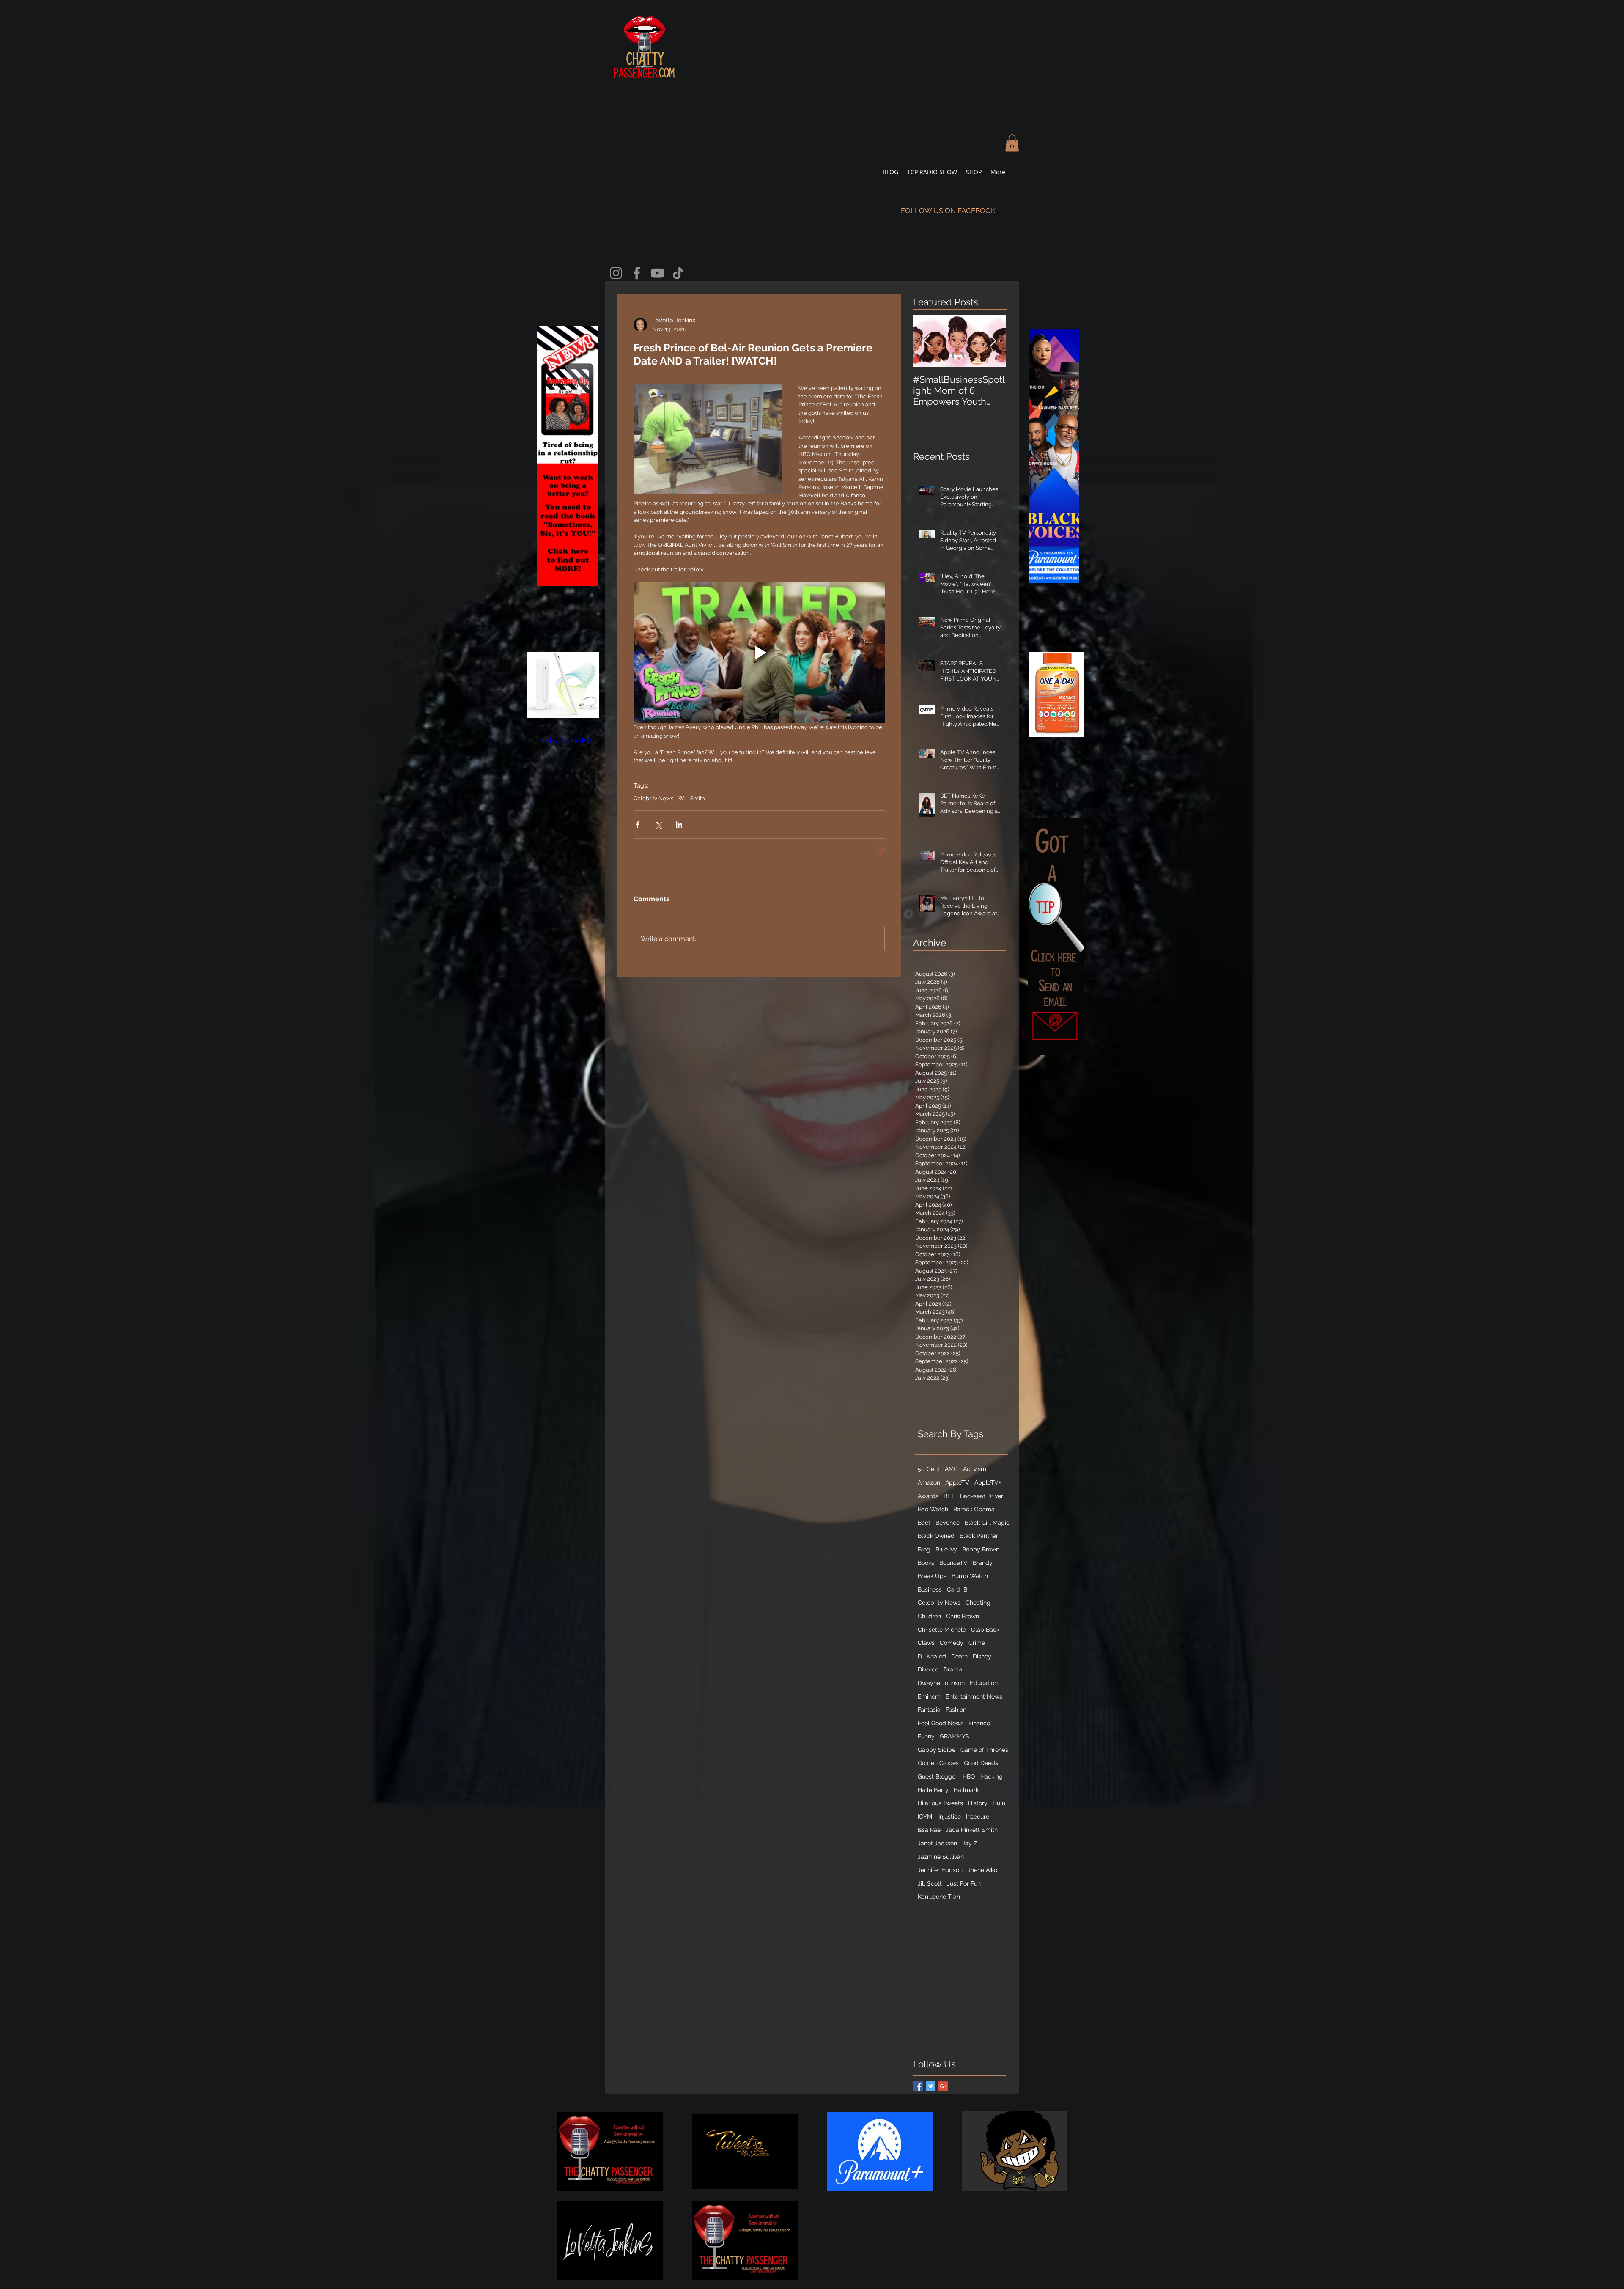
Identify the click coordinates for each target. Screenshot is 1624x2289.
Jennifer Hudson (940, 1870)
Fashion (956, 1710)
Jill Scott (930, 1883)
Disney (982, 1656)
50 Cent (929, 1469)
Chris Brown (963, 1616)
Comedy (952, 1643)
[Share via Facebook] (638, 825)
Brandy (983, 1563)
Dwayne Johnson (941, 1683)
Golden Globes (938, 1763)
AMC (951, 1469)
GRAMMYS (955, 1736)
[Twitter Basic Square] (931, 2086)
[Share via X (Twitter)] (658, 825)
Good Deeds (981, 1763)
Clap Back (985, 1630)
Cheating (978, 1603)
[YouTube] (657, 273)
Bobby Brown (981, 1549)
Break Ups (932, 1576)
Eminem (929, 1696)
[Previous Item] (927, 342)
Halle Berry (933, 1790)
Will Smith (692, 798)
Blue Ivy (946, 1549)
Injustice (950, 1817)
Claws (926, 1643)
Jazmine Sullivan (941, 1857)
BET (949, 1496)
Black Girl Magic (987, 1523)
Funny (926, 1736)
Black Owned (936, 1536)
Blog (924, 1549)
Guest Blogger (938, 1776)
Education (984, 1683)
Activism (975, 1469)
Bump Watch (970, 1576)
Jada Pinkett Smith (972, 1830)
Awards (928, 1496)
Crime (977, 1643)
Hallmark (966, 1790)
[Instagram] (616, 273)
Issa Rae (929, 1830)
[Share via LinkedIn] (679, 825)
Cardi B (957, 1589)
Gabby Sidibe (937, 1750)
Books (926, 1563)
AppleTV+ (988, 1482)
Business (930, 1589)
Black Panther (979, 1536)
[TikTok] (678, 273)
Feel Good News (941, 1723)
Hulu (999, 1803)
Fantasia (929, 1710)
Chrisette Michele (942, 1630)
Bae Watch (933, 1509)
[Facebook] (637, 273)
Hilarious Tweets (940, 1803)
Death (959, 1656)
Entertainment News (974, 1696)
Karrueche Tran (939, 1897)
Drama (953, 1669)
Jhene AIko (982, 1870)
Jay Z (970, 1843)
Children (929, 1616)
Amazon (929, 1482)
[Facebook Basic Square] (918, 2086)
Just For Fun (964, 1883)
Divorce (928, 1669)
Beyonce (948, 1523)
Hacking (992, 1776)
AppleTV (957, 1482)
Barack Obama (974, 1509)
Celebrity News (653, 798)
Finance (979, 1723)
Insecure (978, 1817)
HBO (969, 1776)
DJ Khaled (932, 1656)
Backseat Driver (982, 1496)
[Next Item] (993, 342)
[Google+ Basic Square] (943, 2086)
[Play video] (759, 653)
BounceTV (953, 1563)
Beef (924, 1523)
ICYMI (926, 1817)
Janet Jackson (937, 1843)
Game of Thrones (984, 1750)
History (978, 1803)
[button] (1012, 143)
